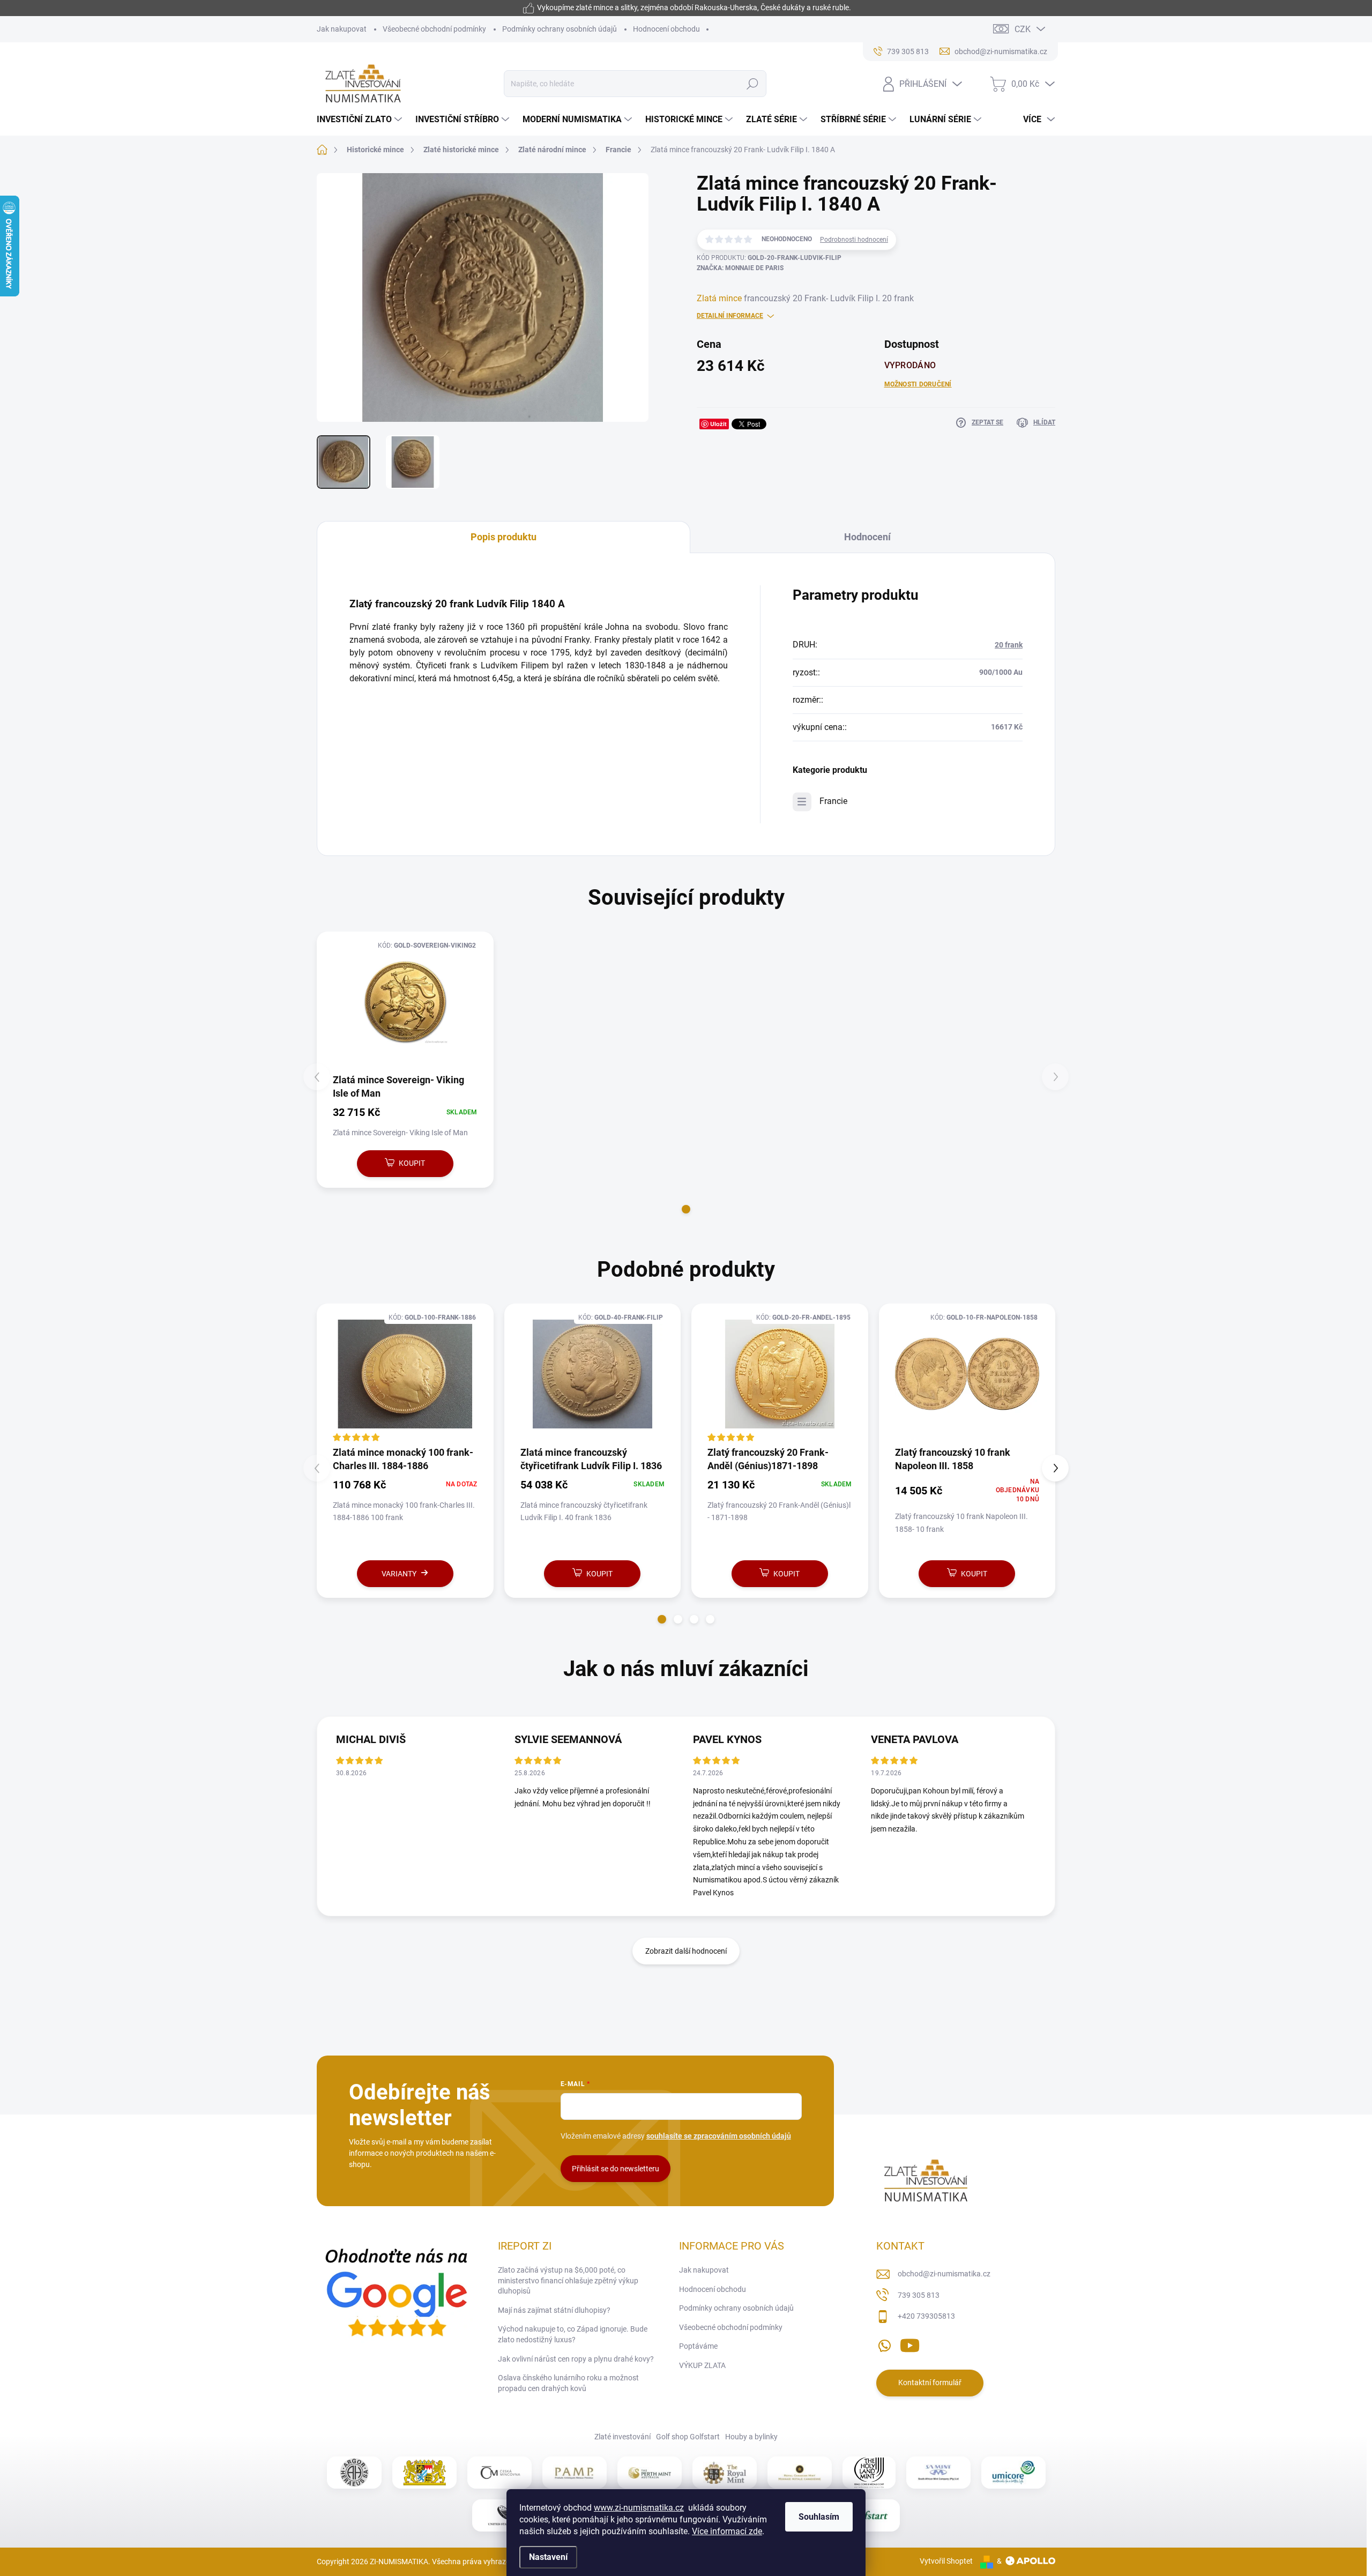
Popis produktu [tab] (504, 537)
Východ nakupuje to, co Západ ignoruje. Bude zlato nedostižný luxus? (573, 2334)
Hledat (753, 84)
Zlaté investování (622, 2437)
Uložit (718, 424)
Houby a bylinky (751, 2437)
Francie (833, 801)
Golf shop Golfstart (688, 2437)
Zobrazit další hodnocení (686, 1951)
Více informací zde (727, 2531)
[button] (686, 1209)
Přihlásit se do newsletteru (616, 2169)
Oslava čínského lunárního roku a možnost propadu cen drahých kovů (568, 2383)
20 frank (1009, 645)
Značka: (740, 268)
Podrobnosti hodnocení (854, 240)
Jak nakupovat (342, 29)
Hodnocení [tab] (867, 537)
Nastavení (548, 2557)
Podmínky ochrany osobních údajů (560, 29)
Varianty (399, 1574)
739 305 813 (919, 2295)
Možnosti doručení (918, 384)
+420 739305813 (926, 2316)
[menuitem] (361, 120)
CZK (1023, 29)
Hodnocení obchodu (666, 29)
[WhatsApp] (884, 2343)
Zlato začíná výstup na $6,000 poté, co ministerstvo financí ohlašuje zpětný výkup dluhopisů (568, 2280)
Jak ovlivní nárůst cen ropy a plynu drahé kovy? (576, 2359)
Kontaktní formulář (930, 2383)
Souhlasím (819, 2517)
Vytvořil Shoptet (946, 2561)
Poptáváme (698, 2346)
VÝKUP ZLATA (702, 2365)
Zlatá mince (719, 298)
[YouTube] (910, 2343)
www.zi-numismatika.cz (639, 2508)
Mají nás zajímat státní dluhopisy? (554, 2310)
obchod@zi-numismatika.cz (944, 2274)
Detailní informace (730, 316)
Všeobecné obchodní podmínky (434, 29)
